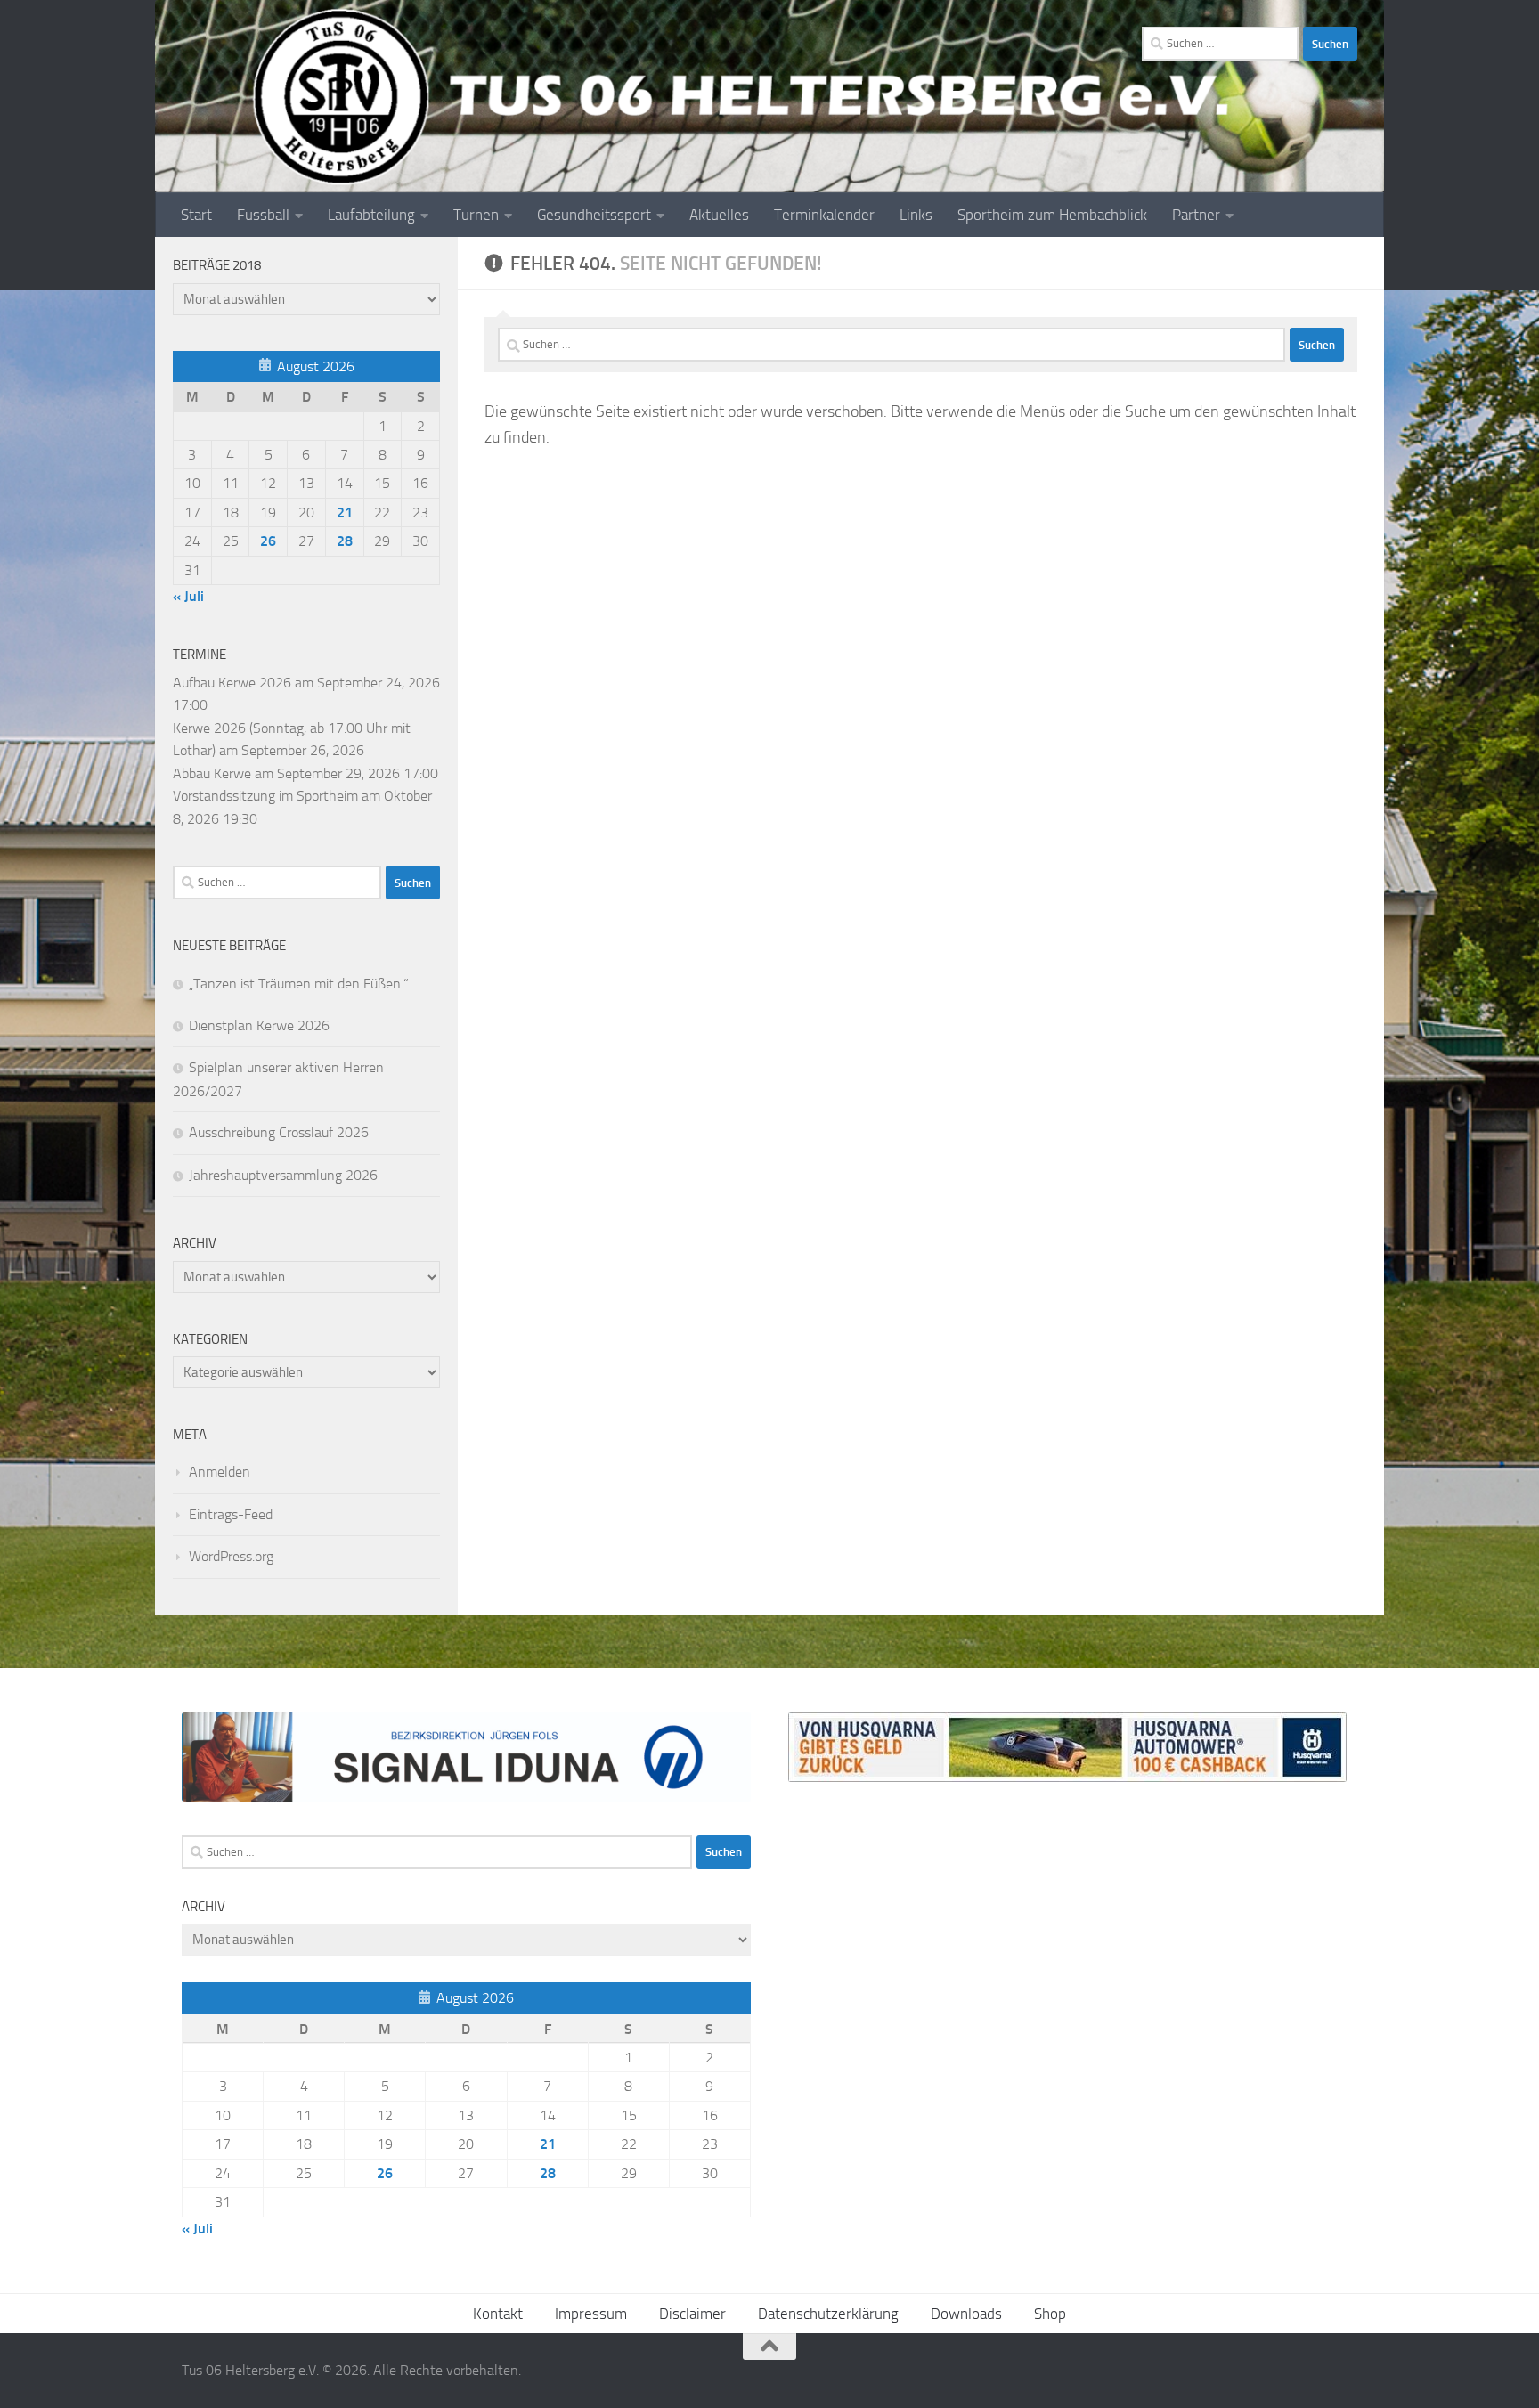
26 (268, 541)
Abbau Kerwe (212, 773)
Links (916, 215)
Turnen (476, 215)
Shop (1050, 2314)
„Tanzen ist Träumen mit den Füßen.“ (299, 984)
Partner (1196, 215)
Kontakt (498, 2314)
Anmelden (220, 1472)
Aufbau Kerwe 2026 (232, 683)
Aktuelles (719, 215)
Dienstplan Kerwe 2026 (259, 1025)
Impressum (591, 2314)
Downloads (966, 2314)
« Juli (188, 596)
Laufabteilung (371, 215)
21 (345, 513)
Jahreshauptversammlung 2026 (283, 1175)
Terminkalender (824, 215)
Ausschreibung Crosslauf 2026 (279, 1132)
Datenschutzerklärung (828, 2314)
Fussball (263, 215)
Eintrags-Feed (231, 1514)
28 (345, 541)
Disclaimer (692, 2314)
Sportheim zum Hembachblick (1052, 215)
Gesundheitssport (594, 215)
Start (196, 215)
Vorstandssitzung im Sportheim (265, 796)
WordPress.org (231, 1556)
